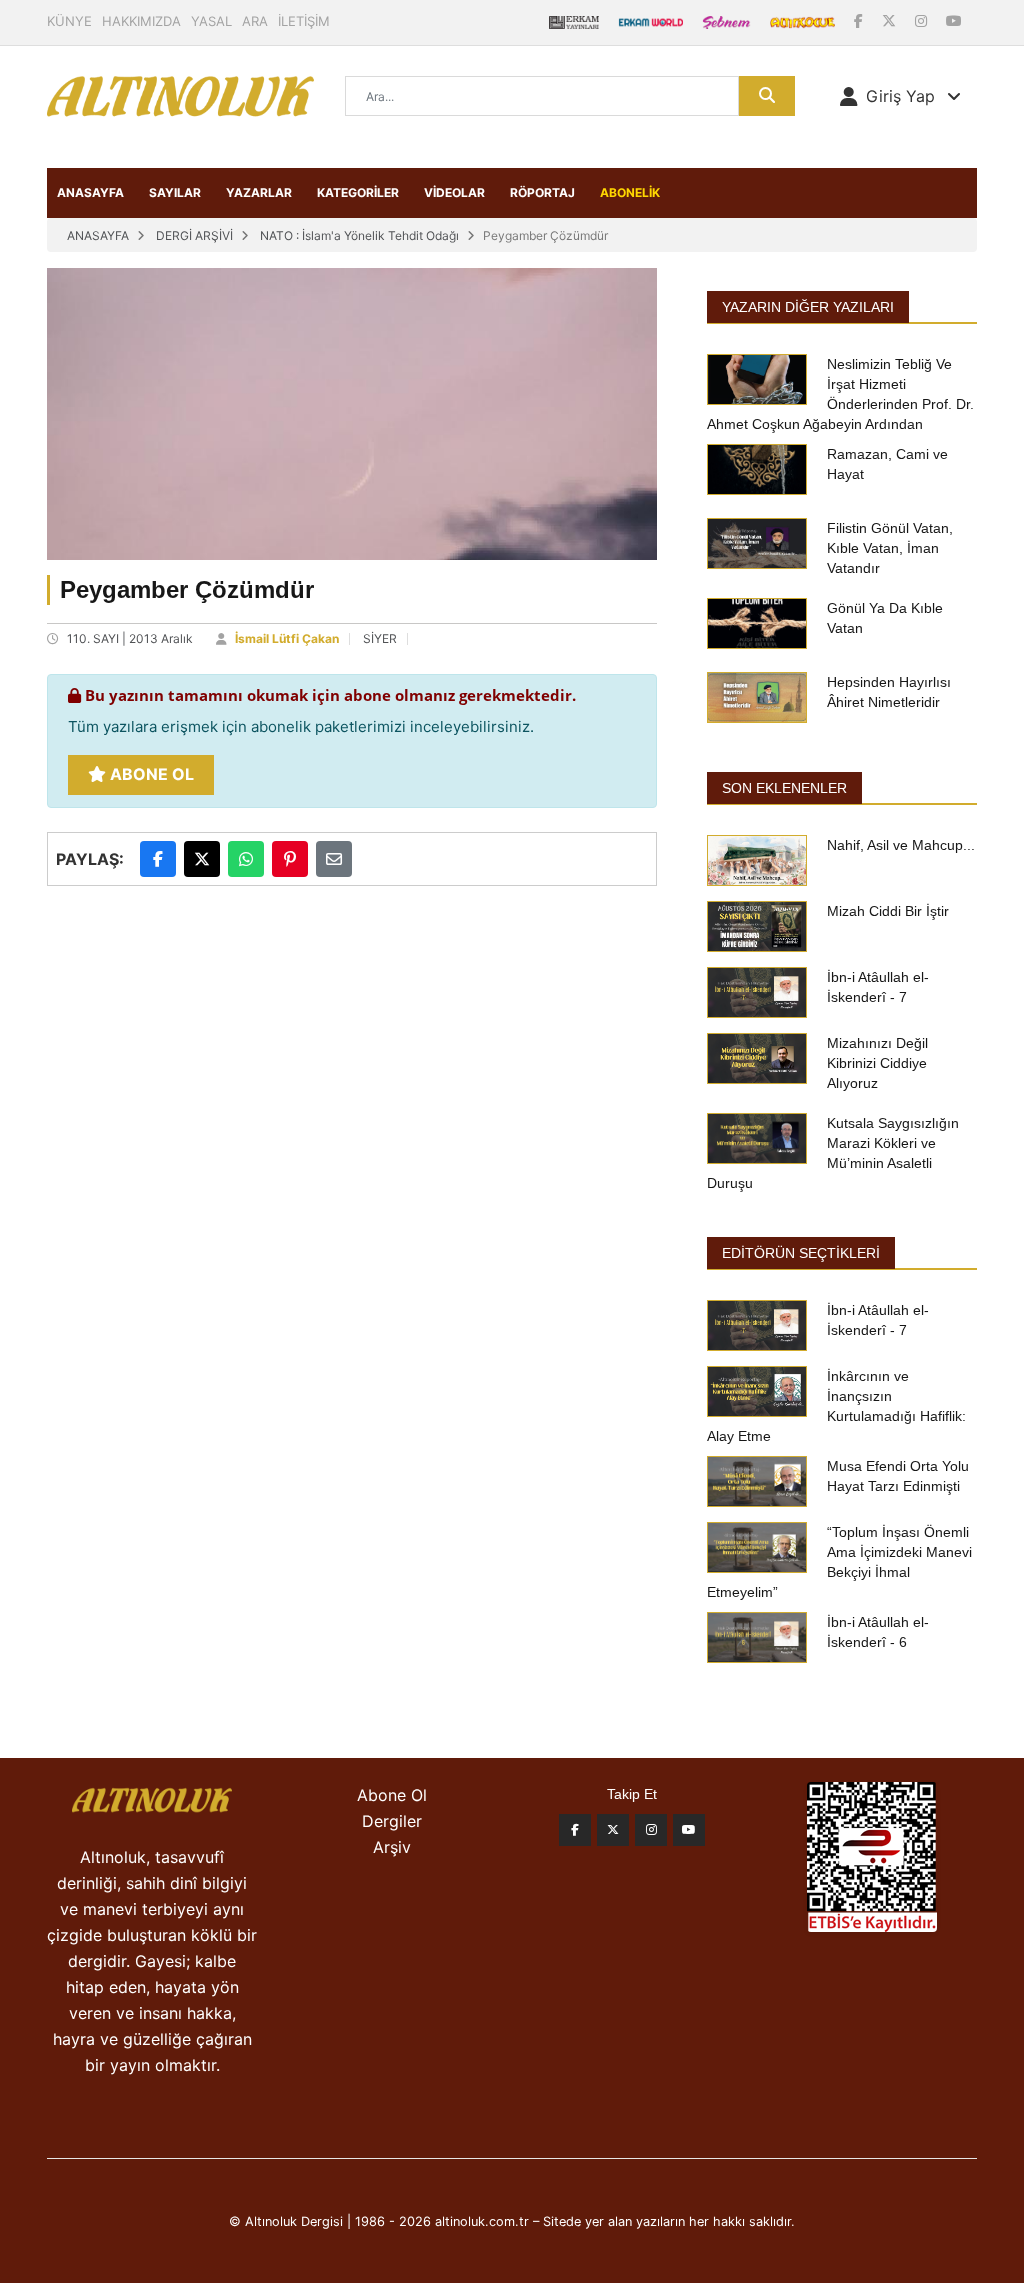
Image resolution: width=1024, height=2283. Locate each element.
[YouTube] (954, 20)
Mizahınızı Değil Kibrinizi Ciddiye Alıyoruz (877, 1063)
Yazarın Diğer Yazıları (808, 307)
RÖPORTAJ (542, 192)
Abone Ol (150, 774)
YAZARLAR (259, 192)
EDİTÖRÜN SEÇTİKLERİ (801, 1253)
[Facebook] (860, 20)
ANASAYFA (90, 192)
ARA (255, 21)
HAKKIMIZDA (141, 21)
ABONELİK (630, 192)
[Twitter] (613, 1830)
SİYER (380, 638)
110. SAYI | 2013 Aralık (130, 638)
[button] (900, 96)
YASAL (211, 21)
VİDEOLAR (454, 192)
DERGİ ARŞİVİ (194, 235)
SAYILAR (175, 192)
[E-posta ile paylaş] (334, 859)
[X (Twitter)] (891, 20)
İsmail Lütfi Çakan (287, 638)
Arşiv (392, 1847)
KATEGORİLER (358, 192)
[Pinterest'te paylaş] (290, 859)
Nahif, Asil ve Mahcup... (901, 845)
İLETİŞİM (304, 21)
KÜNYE (69, 21)
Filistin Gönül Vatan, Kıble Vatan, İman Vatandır (890, 548)
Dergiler (392, 1821)
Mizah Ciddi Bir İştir (888, 911)
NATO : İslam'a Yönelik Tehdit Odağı (359, 235)
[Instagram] (923, 20)
